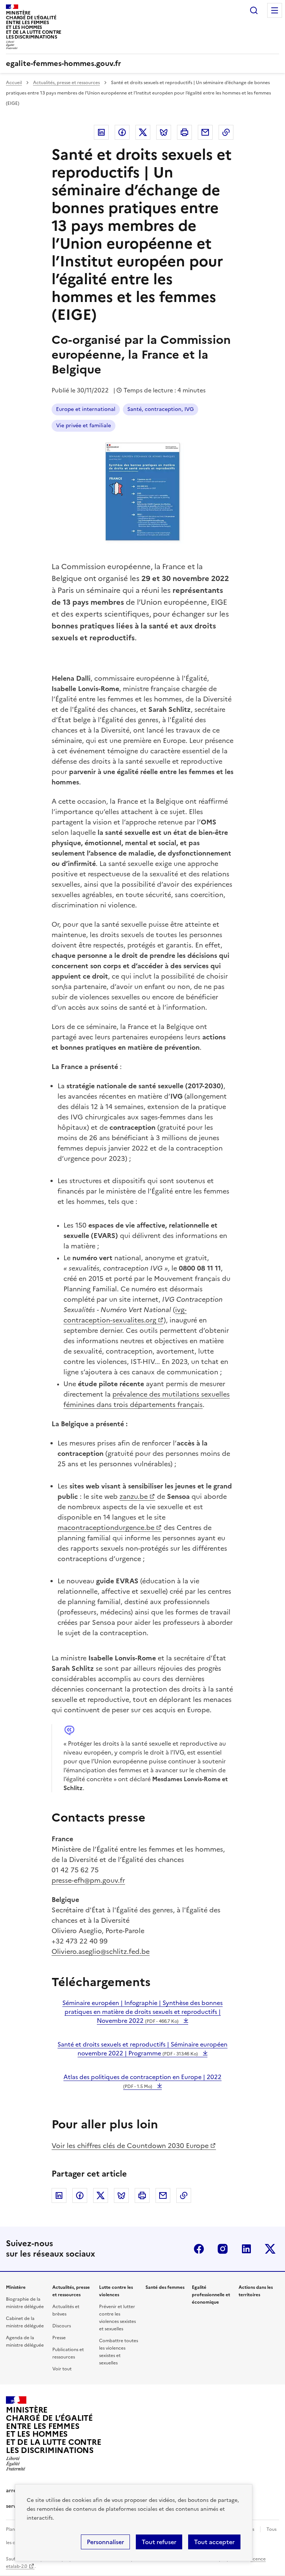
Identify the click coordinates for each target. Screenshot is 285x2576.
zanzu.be (134, 1496)
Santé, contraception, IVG (160, 409)
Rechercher (254, 10)
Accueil (14, 83)
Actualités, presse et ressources (66, 83)
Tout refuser (159, 2542)
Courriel (205, 132)
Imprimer (184, 132)
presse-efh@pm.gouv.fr (88, 1880)
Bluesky (164, 132)
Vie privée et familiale (83, 426)
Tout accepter (214, 2542)
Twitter (143, 132)
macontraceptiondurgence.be (106, 1528)
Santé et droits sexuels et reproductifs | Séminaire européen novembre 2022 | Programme (142, 2049)
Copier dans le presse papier (226, 132)
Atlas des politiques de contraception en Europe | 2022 (142, 2081)
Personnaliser (105, 2542)
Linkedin (101, 132)
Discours (62, 2326)
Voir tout (62, 2369)
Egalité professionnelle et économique (211, 2295)
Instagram (223, 2249)
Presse (59, 2338)
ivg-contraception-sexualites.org (125, 1315)
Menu (275, 10)
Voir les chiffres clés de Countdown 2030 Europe (130, 2146)
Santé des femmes (165, 2287)
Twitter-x (270, 2249)
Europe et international (86, 409)
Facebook (122, 132)
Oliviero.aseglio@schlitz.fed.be (101, 1951)
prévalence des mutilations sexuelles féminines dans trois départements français (147, 1399)
